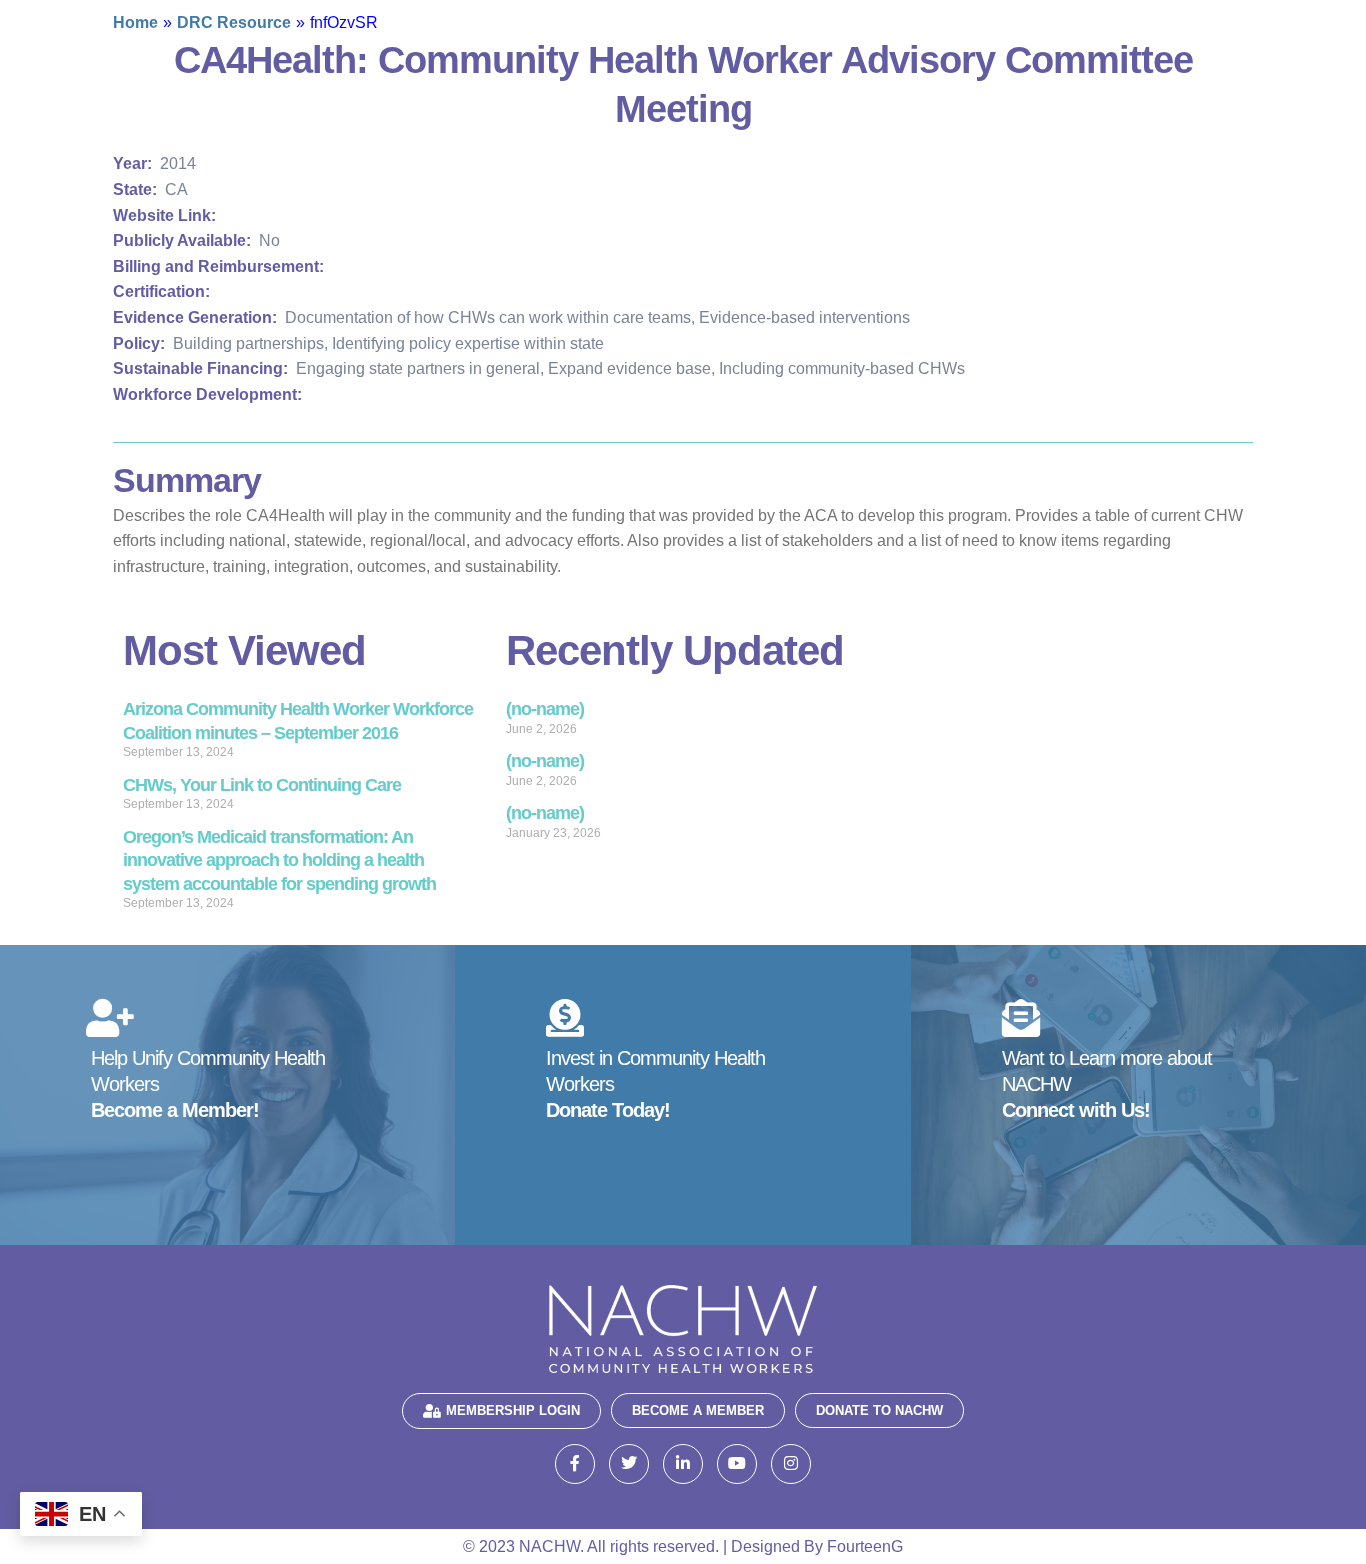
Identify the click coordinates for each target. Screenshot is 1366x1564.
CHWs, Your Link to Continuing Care (262, 785)
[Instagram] (791, 1464)
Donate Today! (608, 1110)
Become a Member (698, 1410)
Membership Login (513, 1410)
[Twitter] (629, 1464)
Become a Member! (175, 1110)
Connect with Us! (1076, 1110)
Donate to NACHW (879, 1410)
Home (135, 22)
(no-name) (545, 709)
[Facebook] (575, 1464)
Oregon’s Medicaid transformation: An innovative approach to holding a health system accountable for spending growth (279, 860)
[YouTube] (737, 1464)
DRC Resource (234, 22)
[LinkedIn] (683, 1464)
